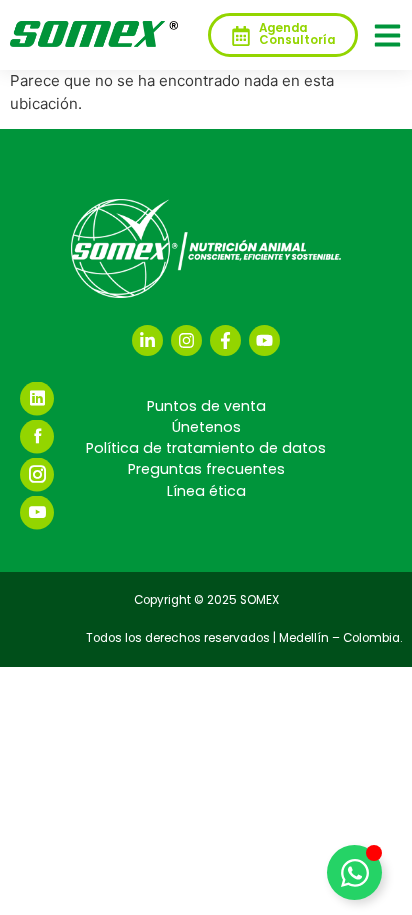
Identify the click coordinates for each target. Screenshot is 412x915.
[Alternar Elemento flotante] (354, 872)
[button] (387, 35)
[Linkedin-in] (147, 340)
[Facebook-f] (225, 340)
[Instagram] (186, 340)
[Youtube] (264, 340)
